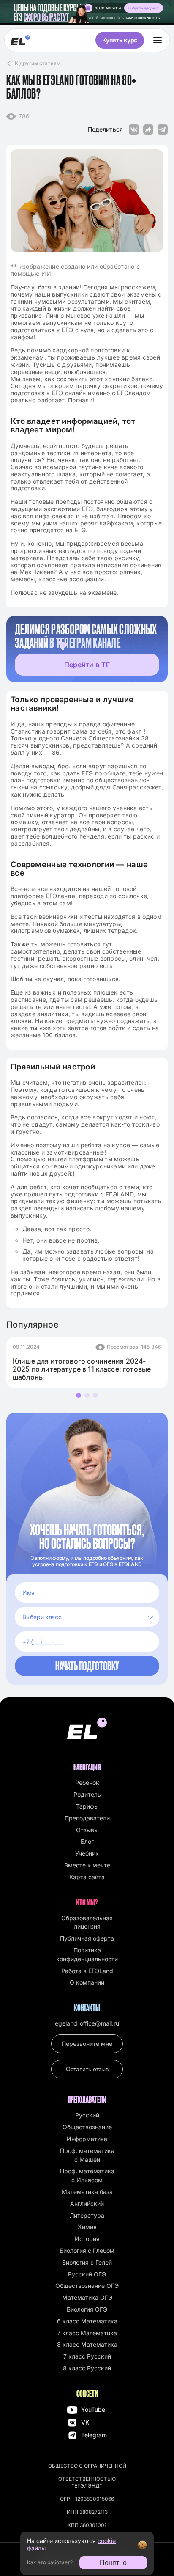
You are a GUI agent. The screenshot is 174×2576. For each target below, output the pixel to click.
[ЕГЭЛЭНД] (20, 40)
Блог (87, 1841)
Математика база (87, 2192)
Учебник (87, 1853)
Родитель (87, 1794)
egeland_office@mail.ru (87, 2023)
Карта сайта (87, 1877)
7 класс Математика (87, 2333)
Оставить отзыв (87, 2069)
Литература (87, 2215)
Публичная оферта (87, 1938)
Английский (87, 2203)
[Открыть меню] (158, 40)
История (87, 2239)
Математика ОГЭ (87, 2297)
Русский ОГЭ (87, 2274)
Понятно (113, 2563)
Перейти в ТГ (87, 665)
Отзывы (87, 1830)
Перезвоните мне (87, 2044)
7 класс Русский (87, 2356)
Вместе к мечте (87, 1865)
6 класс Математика (87, 2321)
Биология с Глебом (87, 2250)
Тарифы (87, 1806)
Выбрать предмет (144, 8)
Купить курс (120, 40)
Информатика (87, 2139)
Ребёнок (87, 1783)
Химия (87, 2227)
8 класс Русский (87, 2368)
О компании (87, 1982)
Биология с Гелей (87, 2262)
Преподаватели (87, 1818)
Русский (87, 2115)
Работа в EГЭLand (87, 1971)
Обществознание (87, 2127)
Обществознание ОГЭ (87, 2286)
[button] (79, 1395)
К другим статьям (38, 63)
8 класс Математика (87, 2344)
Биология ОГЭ (87, 2309)
